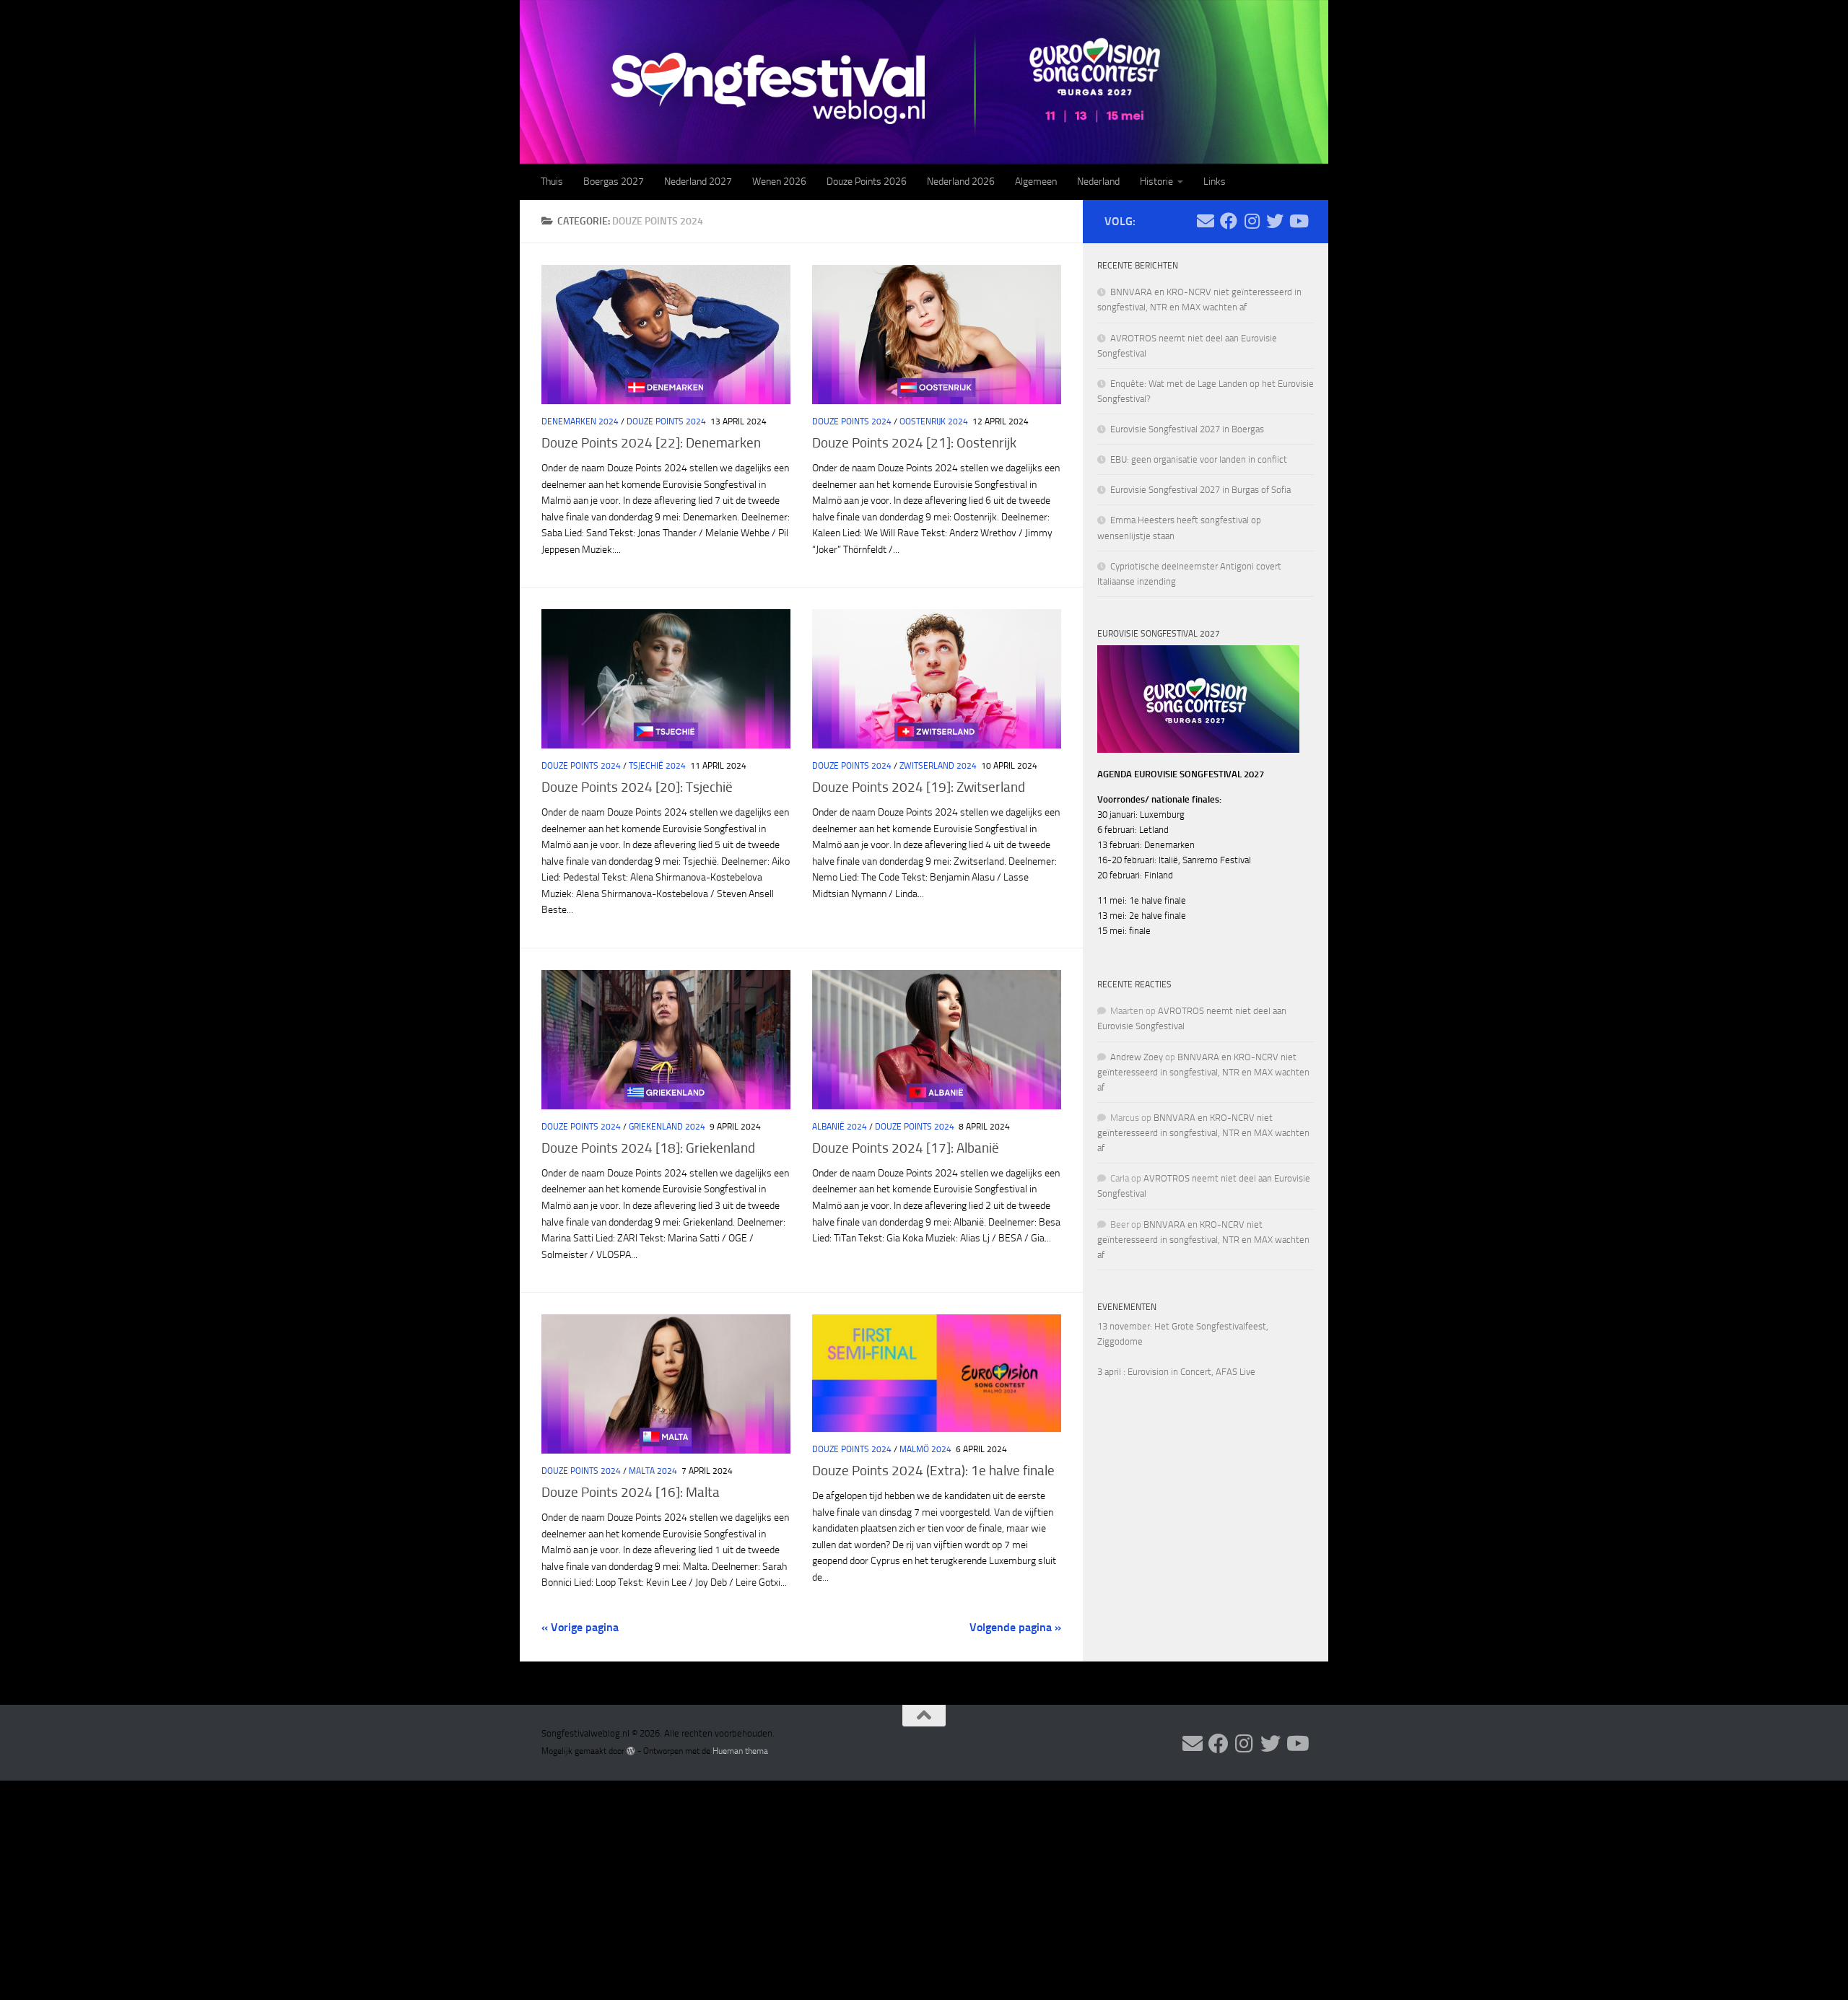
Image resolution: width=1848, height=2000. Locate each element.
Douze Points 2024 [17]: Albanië (906, 1148)
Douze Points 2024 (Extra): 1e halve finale (933, 1471)
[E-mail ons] (1206, 221)
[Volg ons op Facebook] (1229, 221)
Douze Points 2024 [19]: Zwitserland (919, 787)
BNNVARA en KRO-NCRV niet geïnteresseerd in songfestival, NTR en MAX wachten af (1203, 1072)
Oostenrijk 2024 (934, 422)
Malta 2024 (653, 1471)
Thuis (552, 182)
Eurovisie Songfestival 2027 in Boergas (1187, 429)
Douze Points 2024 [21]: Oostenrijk (914, 443)
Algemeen (1036, 182)
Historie (1156, 182)
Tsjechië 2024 (657, 766)
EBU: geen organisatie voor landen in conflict (1199, 459)
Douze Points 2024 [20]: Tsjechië (637, 787)
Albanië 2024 (840, 1127)
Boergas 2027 (614, 182)
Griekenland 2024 (667, 1127)
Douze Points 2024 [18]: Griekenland (648, 1148)
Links (1215, 182)
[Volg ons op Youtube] (1298, 221)
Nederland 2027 (698, 182)
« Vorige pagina (580, 1627)
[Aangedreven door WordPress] (631, 1751)
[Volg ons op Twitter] (1275, 221)
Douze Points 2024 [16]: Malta (631, 1492)
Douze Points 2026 (867, 182)
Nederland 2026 (961, 182)
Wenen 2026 (779, 182)
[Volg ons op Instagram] (1252, 221)
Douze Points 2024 (666, 422)
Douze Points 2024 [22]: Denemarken (651, 443)
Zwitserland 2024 (938, 766)
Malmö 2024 (925, 1449)
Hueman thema (740, 1751)
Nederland (1098, 182)
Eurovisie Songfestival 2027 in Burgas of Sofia (1200, 490)
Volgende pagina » (1015, 1627)
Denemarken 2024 (580, 422)
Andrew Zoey (1137, 1057)
